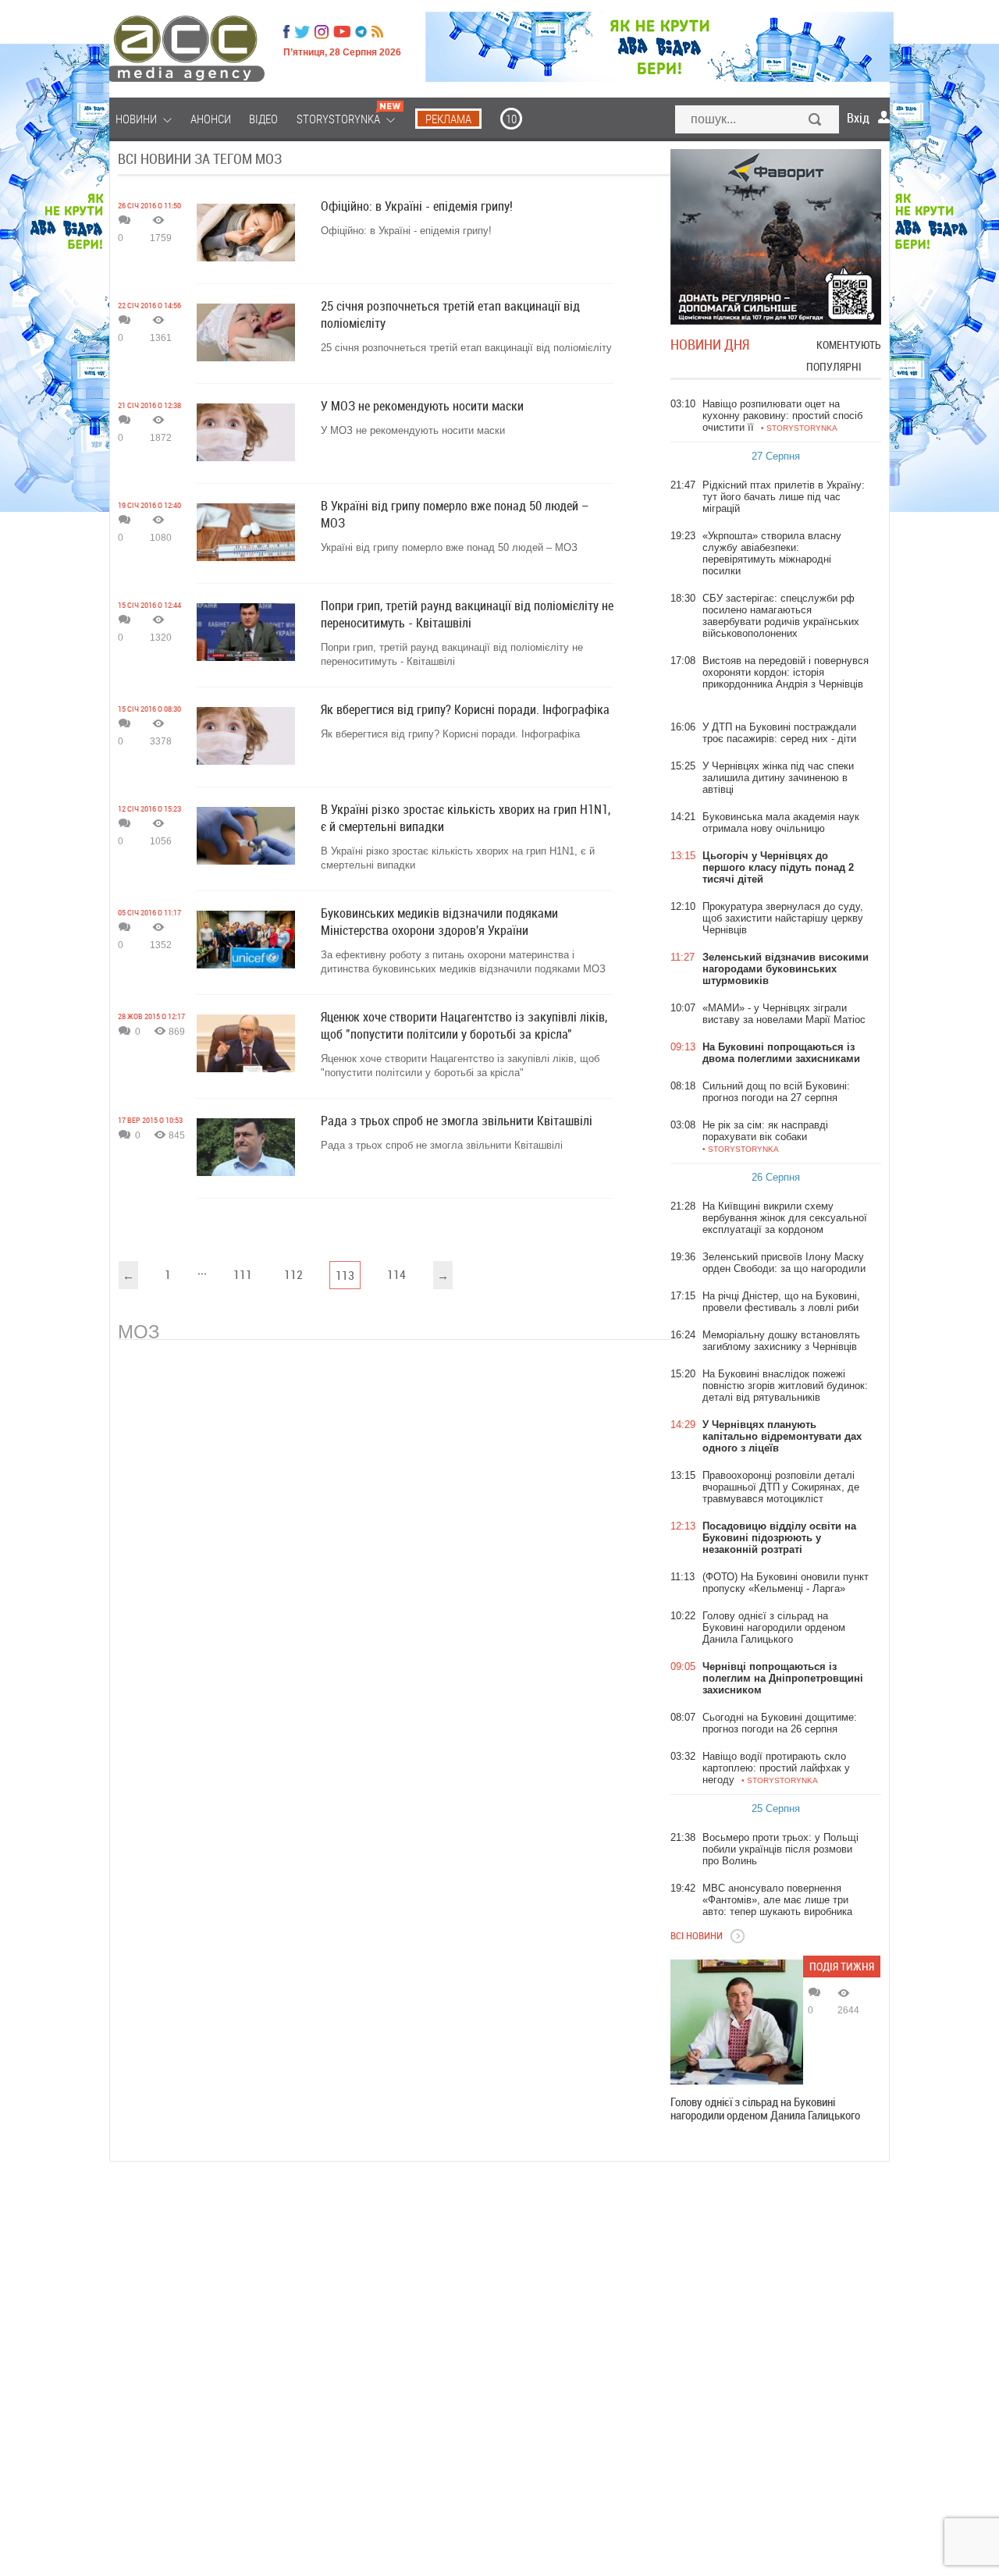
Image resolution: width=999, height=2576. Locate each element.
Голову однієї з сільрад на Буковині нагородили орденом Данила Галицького (765, 2109)
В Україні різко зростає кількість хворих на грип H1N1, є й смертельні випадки (458, 858)
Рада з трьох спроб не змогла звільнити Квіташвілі (442, 1145)
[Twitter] (302, 32)
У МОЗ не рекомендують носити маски (413, 430)
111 (243, 1274)
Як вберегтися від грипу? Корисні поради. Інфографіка (450, 734)
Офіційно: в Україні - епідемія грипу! (406, 231)
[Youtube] (342, 32)
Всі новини (697, 1935)
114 (396, 1274)
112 (293, 1274)
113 (345, 1275)
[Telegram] (361, 32)
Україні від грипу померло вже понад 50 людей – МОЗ (449, 547)
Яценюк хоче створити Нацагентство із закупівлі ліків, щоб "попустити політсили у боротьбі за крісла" (460, 1066)
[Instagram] (323, 32)
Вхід (858, 118)
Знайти (816, 121)
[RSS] (377, 32)
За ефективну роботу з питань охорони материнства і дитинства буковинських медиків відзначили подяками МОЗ (463, 962)
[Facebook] (286, 32)
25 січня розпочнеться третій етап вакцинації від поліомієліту (466, 348)
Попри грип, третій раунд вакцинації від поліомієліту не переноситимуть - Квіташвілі (452, 654)
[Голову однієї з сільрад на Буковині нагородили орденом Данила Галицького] (737, 2022)
